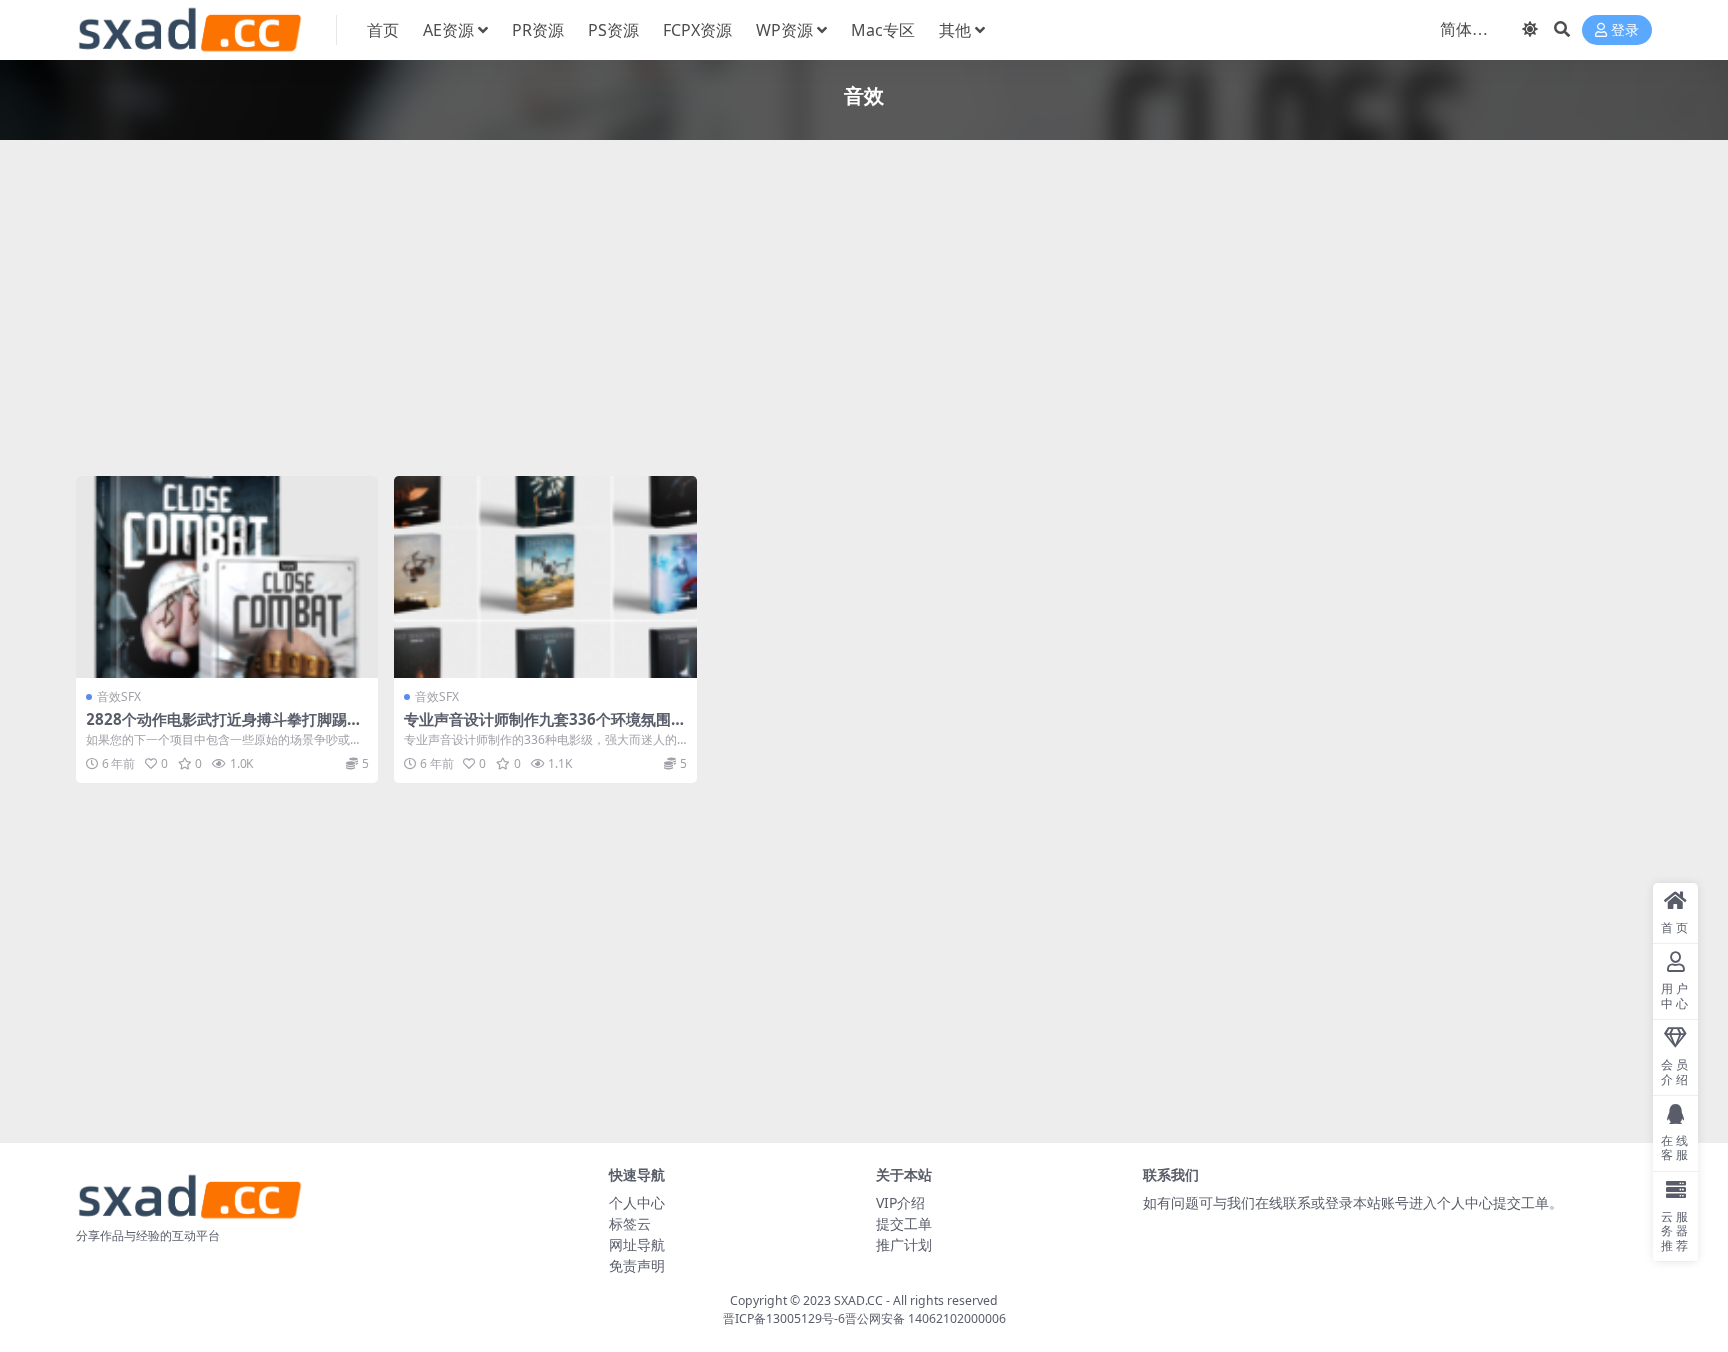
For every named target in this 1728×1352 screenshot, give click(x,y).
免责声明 (637, 1265)
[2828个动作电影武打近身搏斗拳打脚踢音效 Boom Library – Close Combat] (227, 577)
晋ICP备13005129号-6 (784, 1318)
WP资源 (784, 30)
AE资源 (448, 30)
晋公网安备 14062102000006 (925, 1318)
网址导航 (637, 1244)
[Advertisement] (676, 312)
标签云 (630, 1223)
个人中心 (637, 1202)
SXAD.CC (858, 1300)
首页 (383, 30)
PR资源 (538, 30)
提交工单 (904, 1223)
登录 (1625, 30)
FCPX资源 (697, 30)
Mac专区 (883, 30)
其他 (955, 30)
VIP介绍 (900, 1202)
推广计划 (904, 1244)
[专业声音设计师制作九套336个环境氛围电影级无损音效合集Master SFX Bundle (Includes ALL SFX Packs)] (545, 577)
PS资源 (613, 30)
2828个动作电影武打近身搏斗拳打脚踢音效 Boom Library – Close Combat (224, 728)
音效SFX (119, 696)
